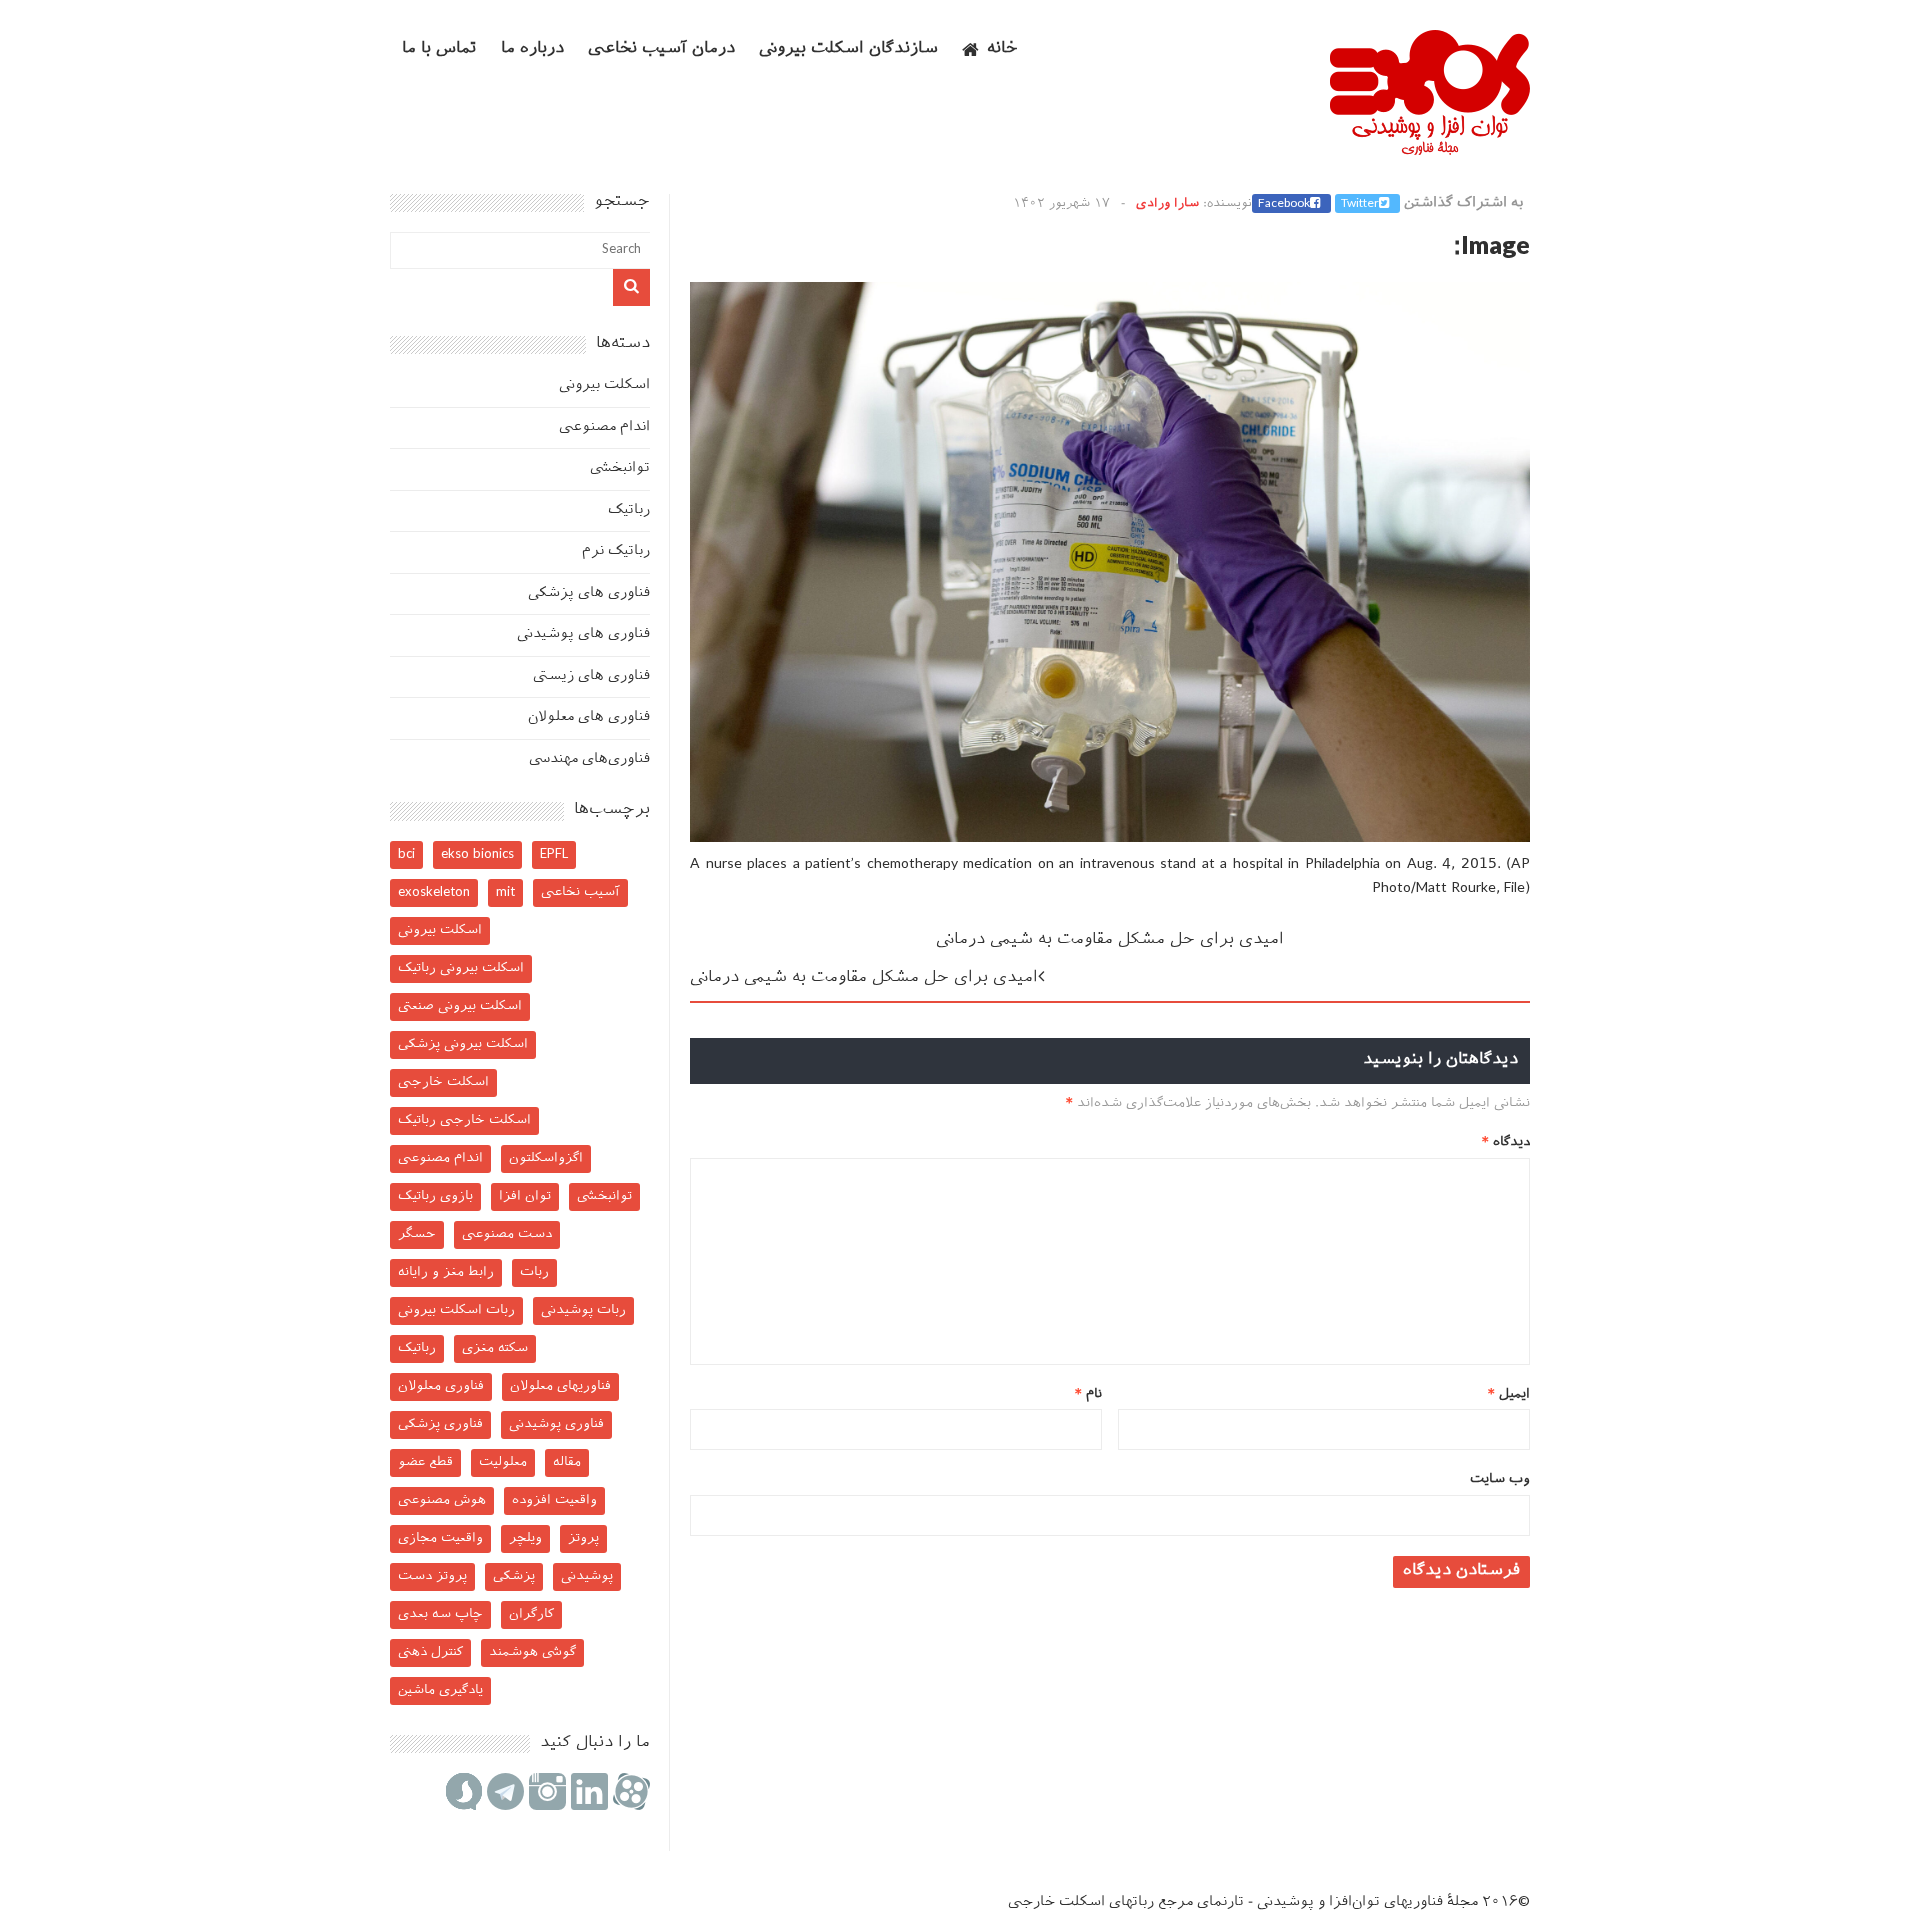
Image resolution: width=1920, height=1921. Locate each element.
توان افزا (525, 1196)
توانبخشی (620, 468)
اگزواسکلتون (546, 1158)
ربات (534, 1272)
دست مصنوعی (507, 1234)
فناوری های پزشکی (589, 593)
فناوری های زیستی (591, 676)
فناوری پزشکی (440, 1424)
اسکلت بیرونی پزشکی (463, 1044)
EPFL (554, 854)
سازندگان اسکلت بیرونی (848, 49)
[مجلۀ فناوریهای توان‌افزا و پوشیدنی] (1430, 149)
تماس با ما (439, 49)
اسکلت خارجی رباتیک (464, 1120)
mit (505, 892)
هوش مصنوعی (442, 1500)
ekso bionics (477, 854)
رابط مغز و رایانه (446, 1272)
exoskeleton (434, 892)
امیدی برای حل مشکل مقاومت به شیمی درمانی (1110, 940)
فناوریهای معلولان (560, 1386)
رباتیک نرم (616, 551)
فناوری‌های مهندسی (589, 759)
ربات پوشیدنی (583, 1310)
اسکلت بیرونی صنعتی (460, 1006)
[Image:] (1110, 838)
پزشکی (514, 1576)
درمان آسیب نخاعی (661, 49)
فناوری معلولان (441, 1386)
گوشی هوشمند (532, 1652)
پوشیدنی (587, 1576)
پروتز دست (432, 1576)
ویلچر (525, 1538)
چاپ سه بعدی (440, 1614)
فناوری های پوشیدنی (583, 634)
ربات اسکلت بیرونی (456, 1310)
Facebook (1284, 204)
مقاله (567, 1462)
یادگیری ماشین (440, 1690)
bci (406, 854)
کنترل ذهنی (430, 1652)
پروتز (583, 1538)
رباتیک (629, 510)
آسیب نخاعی (580, 892)
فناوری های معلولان (589, 717)
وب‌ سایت (1500, 1479)
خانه (1002, 49)
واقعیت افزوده (554, 1500)
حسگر (417, 1234)
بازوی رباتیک (435, 1196)
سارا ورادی (1167, 204)
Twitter (1360, 204)
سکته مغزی (495, 1348)
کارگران (531, 1614)
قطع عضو (425, 1462)
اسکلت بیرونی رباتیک (461, 968)
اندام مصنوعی (604, 427)
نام (1088, 1394)
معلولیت (503, 1462)
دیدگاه (1506, 1142)
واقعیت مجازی (440, 1538)
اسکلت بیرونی (604, 385)
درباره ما (532, 49)
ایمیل (1509, 1394)
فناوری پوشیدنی (556, 1424)
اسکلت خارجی (443, 1082)
